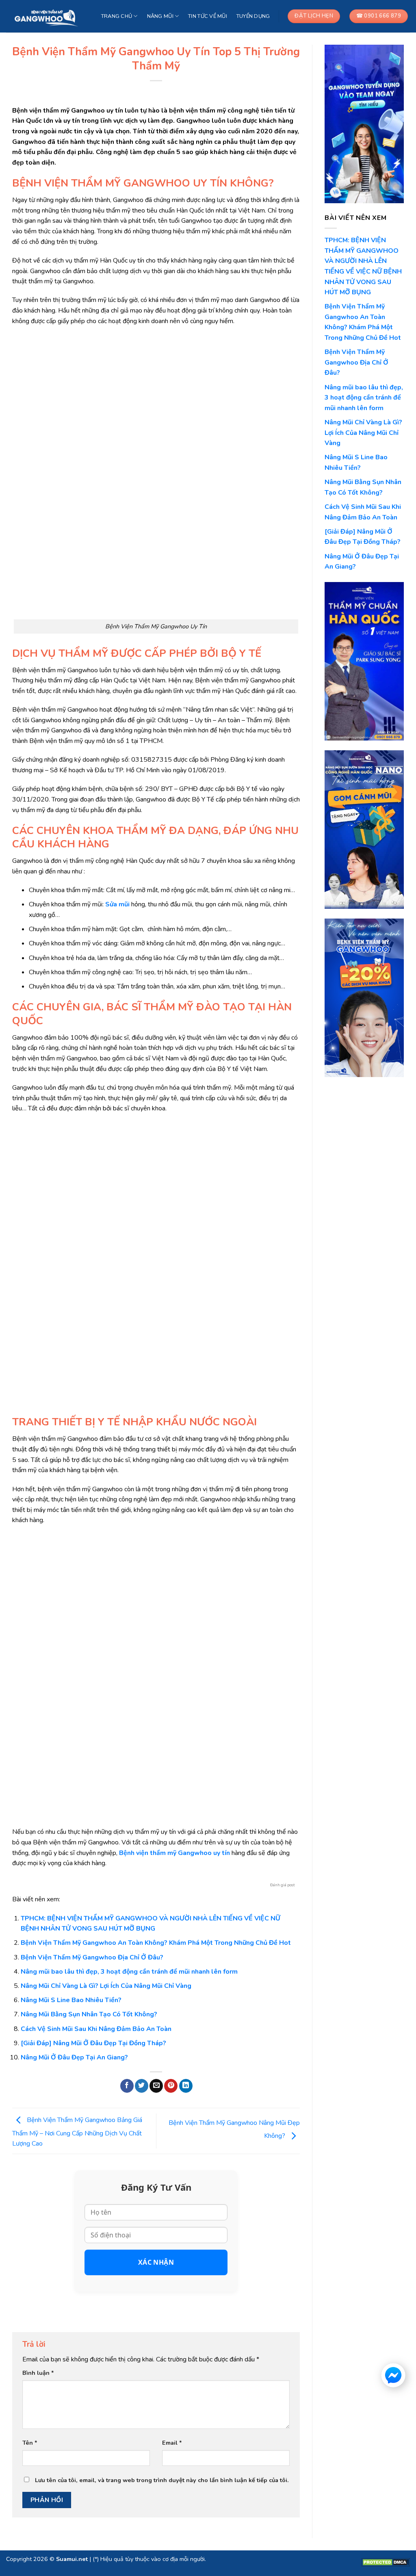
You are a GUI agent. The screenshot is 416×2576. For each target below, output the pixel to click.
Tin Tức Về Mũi (208, 16)
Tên (30, 2443)
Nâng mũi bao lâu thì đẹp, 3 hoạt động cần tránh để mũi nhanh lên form (129, 1972)
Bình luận (38, 2373)
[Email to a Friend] (156, 2086)
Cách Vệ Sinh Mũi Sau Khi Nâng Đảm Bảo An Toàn (96, 2029)
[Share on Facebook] (127, 2086)
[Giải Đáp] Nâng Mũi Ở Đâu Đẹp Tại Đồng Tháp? (93, 2043)
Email (172, 2443)
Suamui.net (72, 2559)
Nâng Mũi (160, 16)
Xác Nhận (156, 2262)
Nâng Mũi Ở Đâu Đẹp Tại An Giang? (74, 2057)
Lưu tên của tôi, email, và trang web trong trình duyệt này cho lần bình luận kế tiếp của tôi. (162, 2480)
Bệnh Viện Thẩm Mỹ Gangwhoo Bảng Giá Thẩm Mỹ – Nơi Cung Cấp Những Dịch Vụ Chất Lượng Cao (77, 2132)
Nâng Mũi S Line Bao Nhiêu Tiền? (71, 2000)
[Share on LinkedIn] (186, 2086)
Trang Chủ (117, 16)
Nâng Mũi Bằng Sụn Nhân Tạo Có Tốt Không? (89, 2014)
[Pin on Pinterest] (171, 2086)
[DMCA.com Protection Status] (386, 2562)
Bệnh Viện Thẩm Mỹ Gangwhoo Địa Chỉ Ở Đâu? (92, 1957)
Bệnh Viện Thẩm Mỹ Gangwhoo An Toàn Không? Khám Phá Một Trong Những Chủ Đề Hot (156, 1943)
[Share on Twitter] (142, 2086)
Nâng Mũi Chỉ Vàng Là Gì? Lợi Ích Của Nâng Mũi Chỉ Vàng (106, 1986)
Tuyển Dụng (253, 16)
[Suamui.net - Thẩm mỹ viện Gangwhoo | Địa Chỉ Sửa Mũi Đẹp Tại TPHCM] (47, 16)
